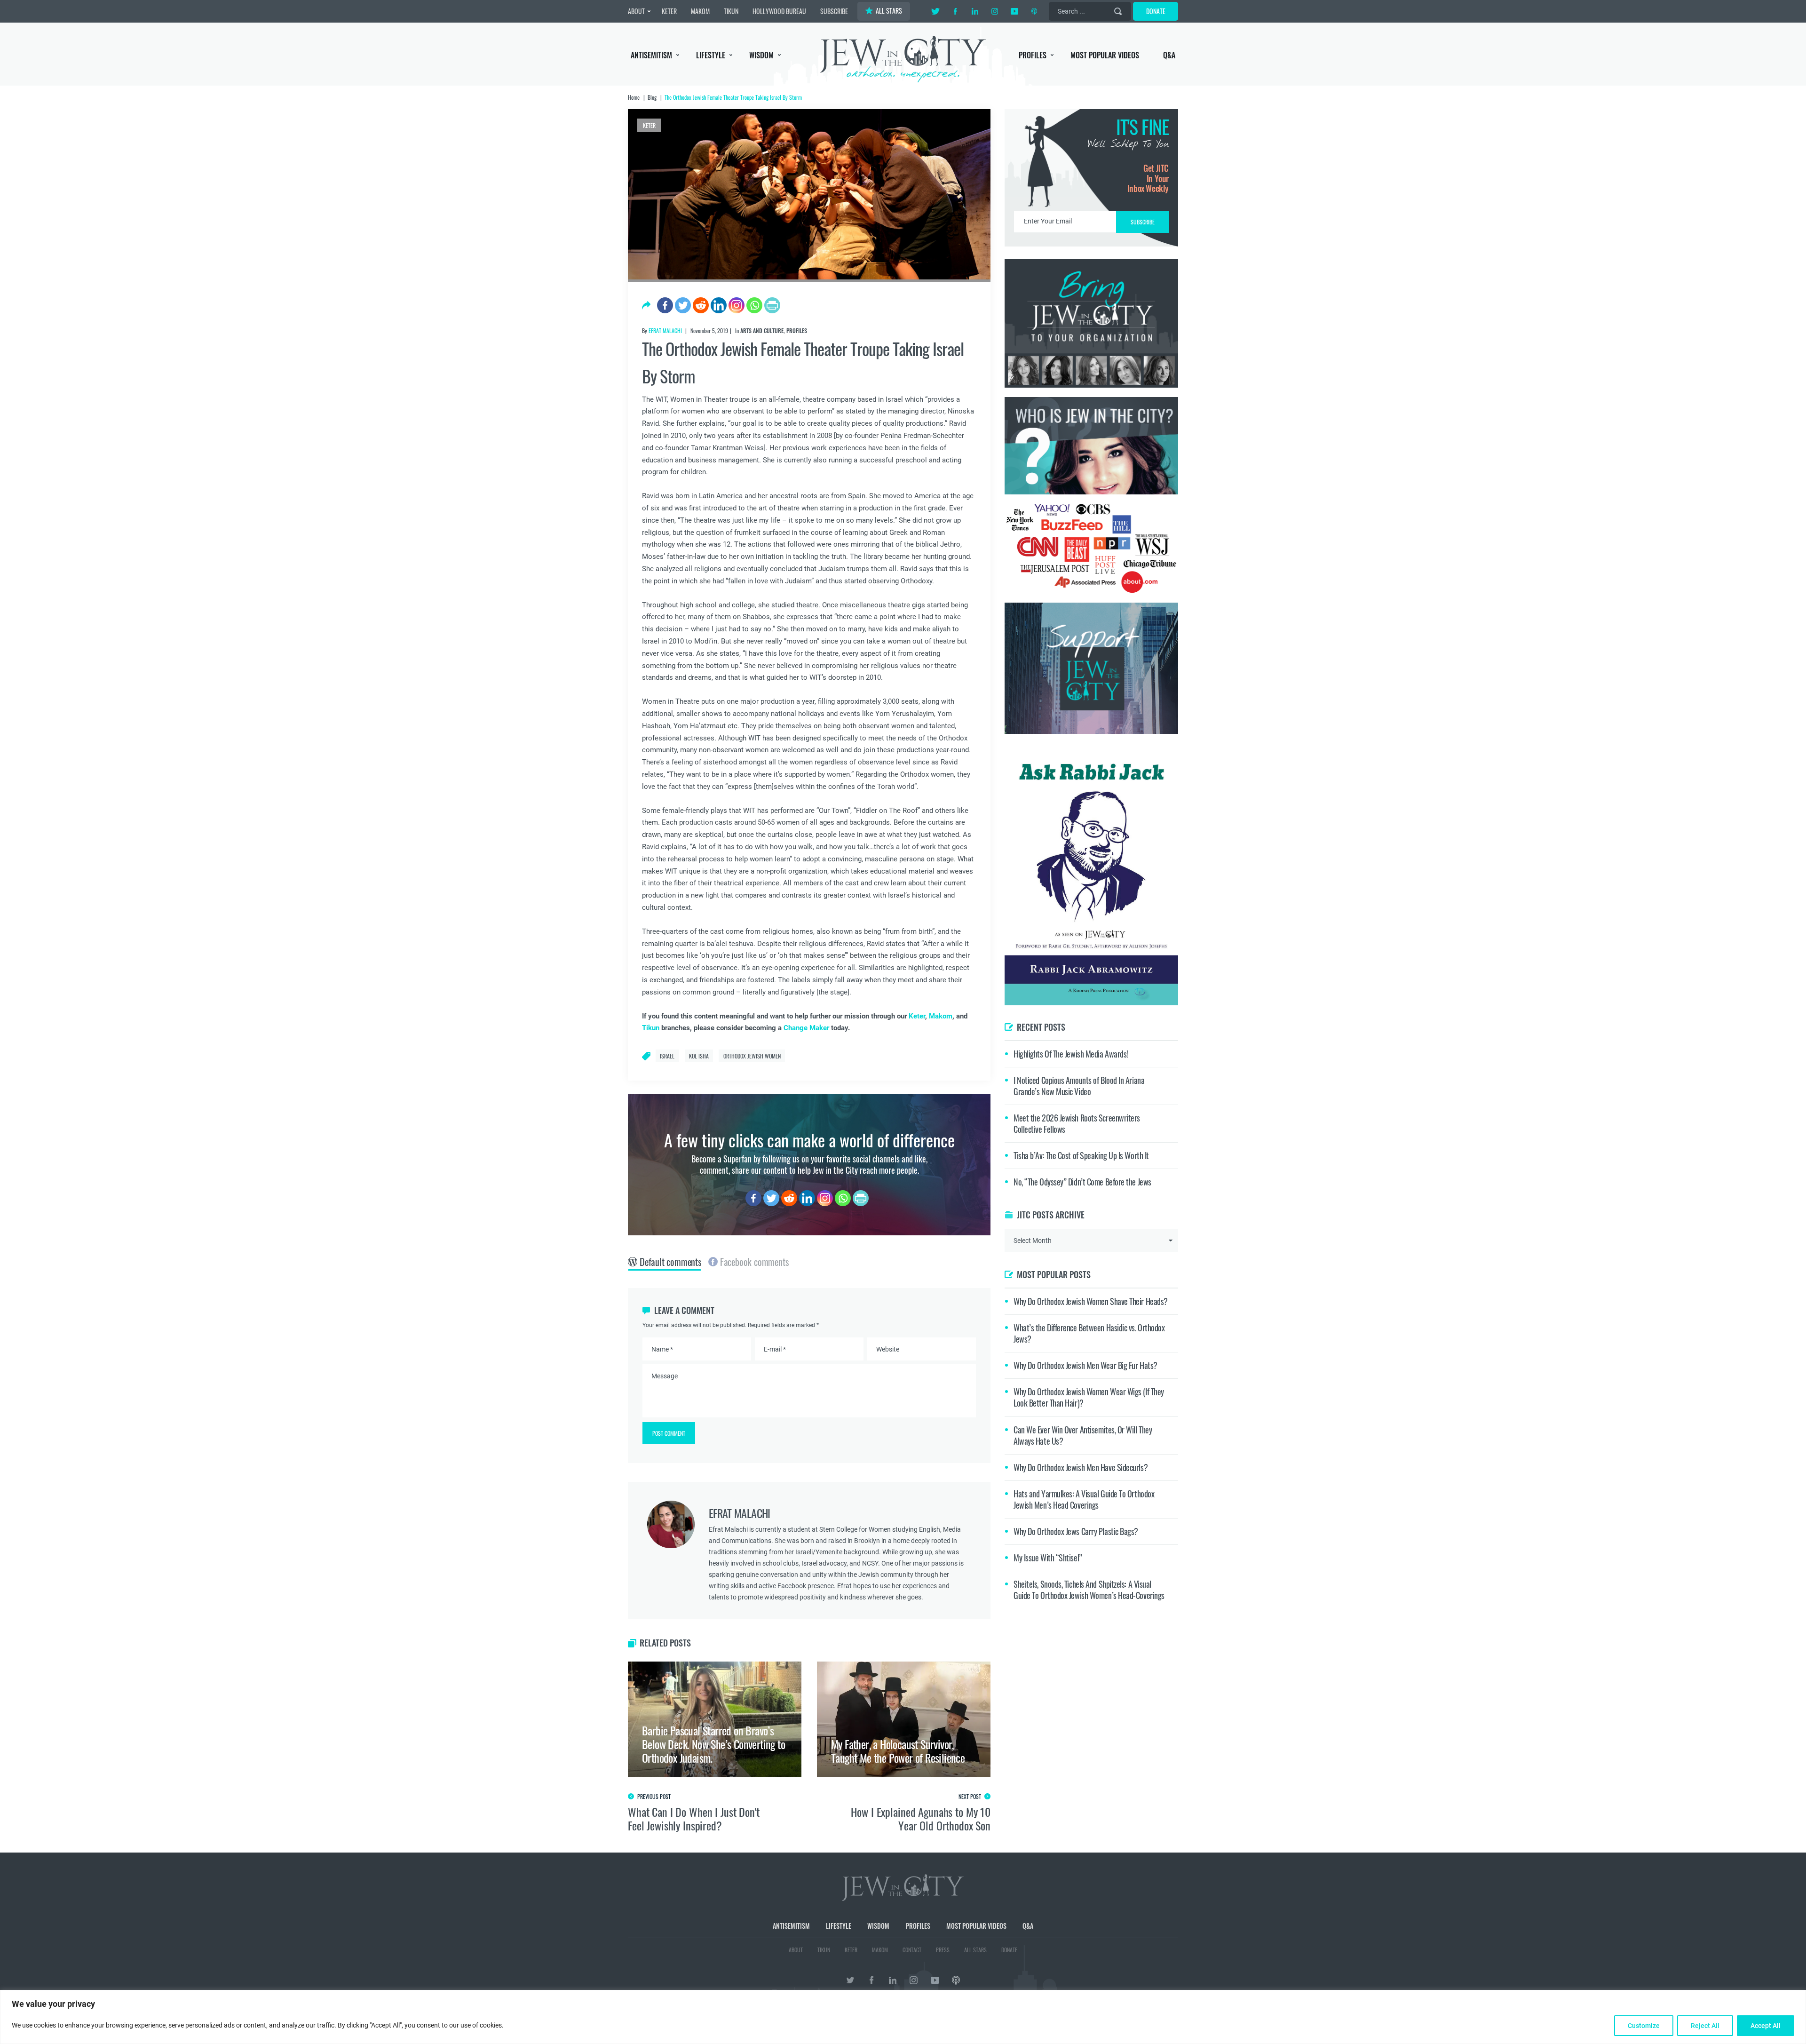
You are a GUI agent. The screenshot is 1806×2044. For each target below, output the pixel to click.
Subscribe (903, 1101)
